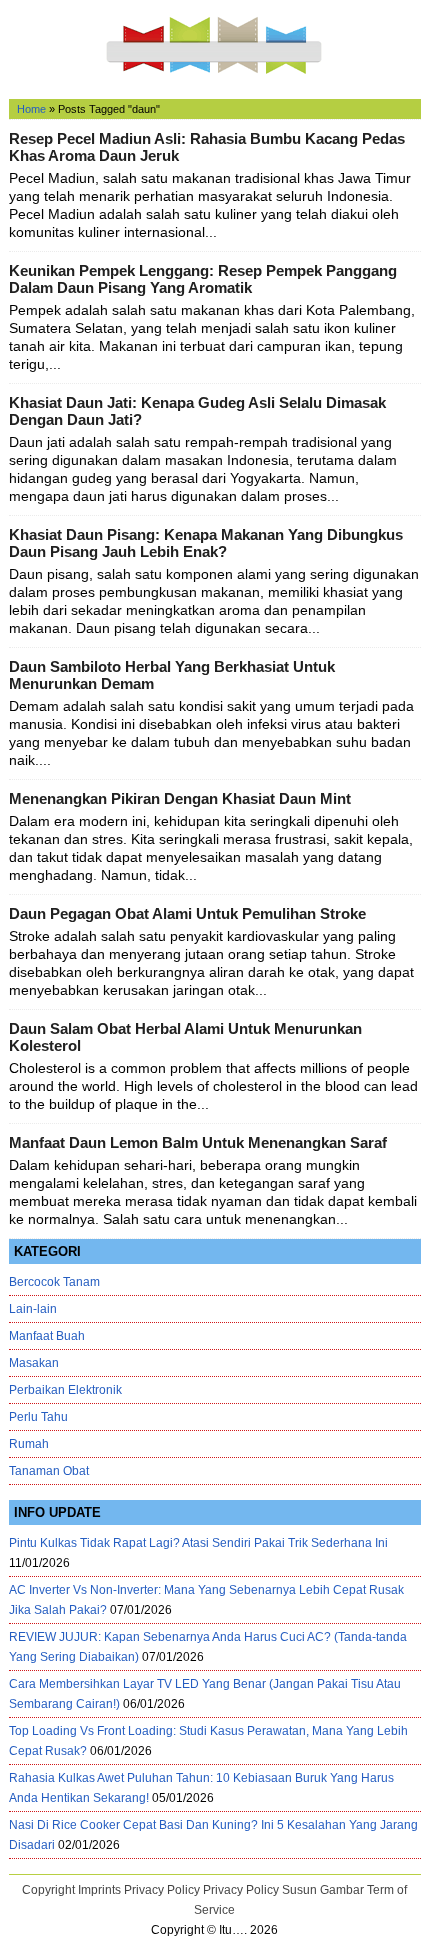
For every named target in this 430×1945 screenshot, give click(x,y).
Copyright (48, 1890)
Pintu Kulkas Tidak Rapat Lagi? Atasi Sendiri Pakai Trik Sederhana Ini (198, 1543)
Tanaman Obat (49, 1471)
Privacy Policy (162, 1890)
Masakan (34, 1363)
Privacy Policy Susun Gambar (283, 1890)
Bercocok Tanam (54, 1282)
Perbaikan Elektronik (65, 1390)
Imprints (99, 1890)
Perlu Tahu (38, 1417)
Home (31, 109)
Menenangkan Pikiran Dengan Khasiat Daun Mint (180, 798)
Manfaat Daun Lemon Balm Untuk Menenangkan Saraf (198, 1142)
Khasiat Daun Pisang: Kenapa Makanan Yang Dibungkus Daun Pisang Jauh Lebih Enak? (206, 543)
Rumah (29, 1444)
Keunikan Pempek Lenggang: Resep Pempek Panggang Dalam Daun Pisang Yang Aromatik (203, 279)
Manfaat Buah (47, 1336)
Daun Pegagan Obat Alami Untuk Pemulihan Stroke (187, 913)
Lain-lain (33, 1309)
